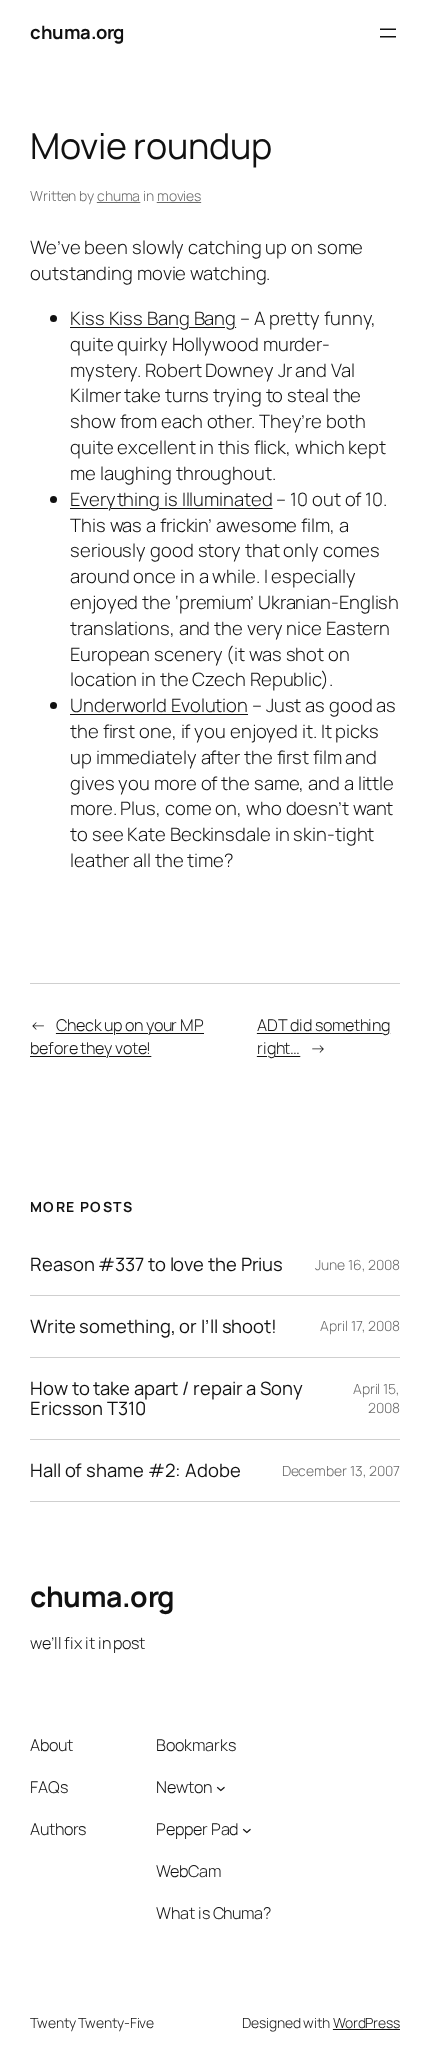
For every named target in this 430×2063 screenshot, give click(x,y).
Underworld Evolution (159, 705)
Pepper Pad (197, 1829)
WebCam (188, 1871)
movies (179, 195)
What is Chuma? (213, 1913)
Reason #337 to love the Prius (156, 1264)
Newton (183, 1787)
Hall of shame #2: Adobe (135, 1470)
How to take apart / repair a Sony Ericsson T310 (166, 1398)
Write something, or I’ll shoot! (153, 1326)
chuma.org (77, 32)
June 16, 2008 (357, 1264)
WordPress (366, 2022)
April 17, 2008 (360, 1325)
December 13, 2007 (341, 1470)
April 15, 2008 (376, 1398)
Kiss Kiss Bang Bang (153, 318)
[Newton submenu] (221, 1788)
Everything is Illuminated (171, 499)
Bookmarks (195, 1745)
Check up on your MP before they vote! (117, 1036)
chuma (119, 195)
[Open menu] (388, 33)
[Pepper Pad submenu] (247, 1830)
